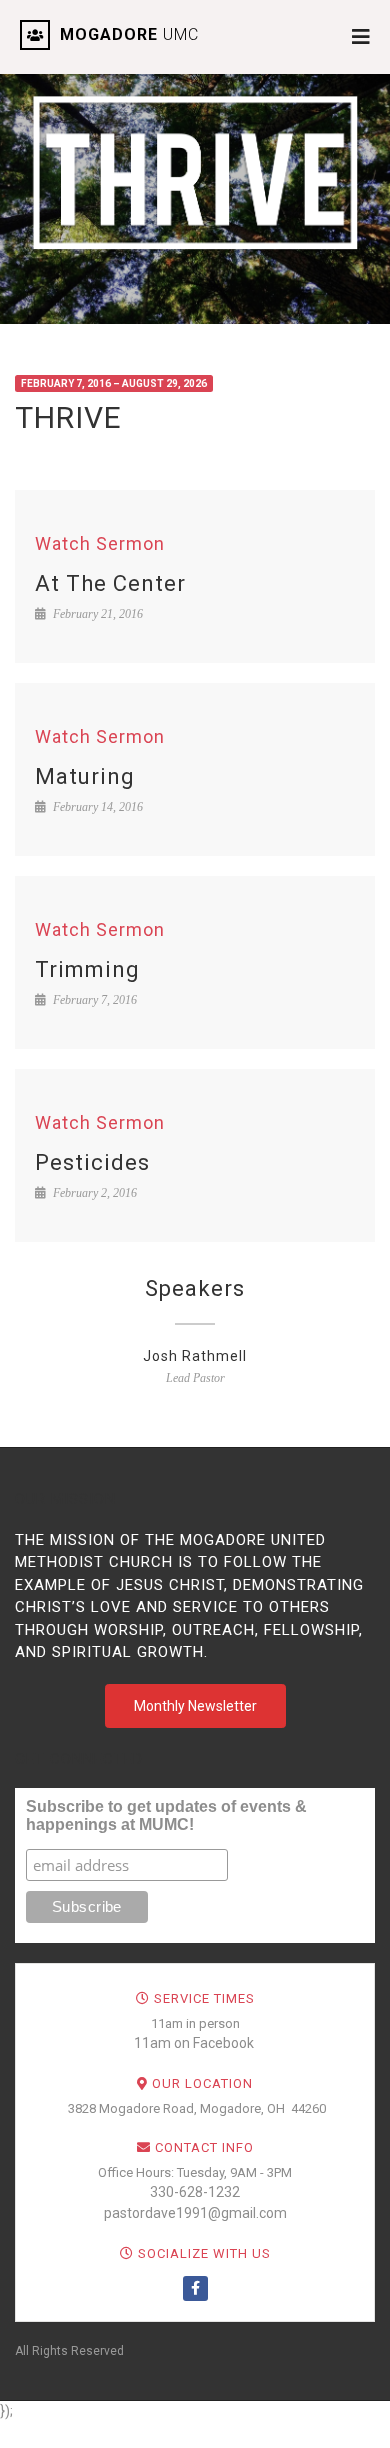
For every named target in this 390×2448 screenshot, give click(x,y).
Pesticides (92, 1162)
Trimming (87, 969)
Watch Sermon (100, 543)
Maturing (85, 776)
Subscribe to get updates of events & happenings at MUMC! (166, 1815)
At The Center (110, 583)
